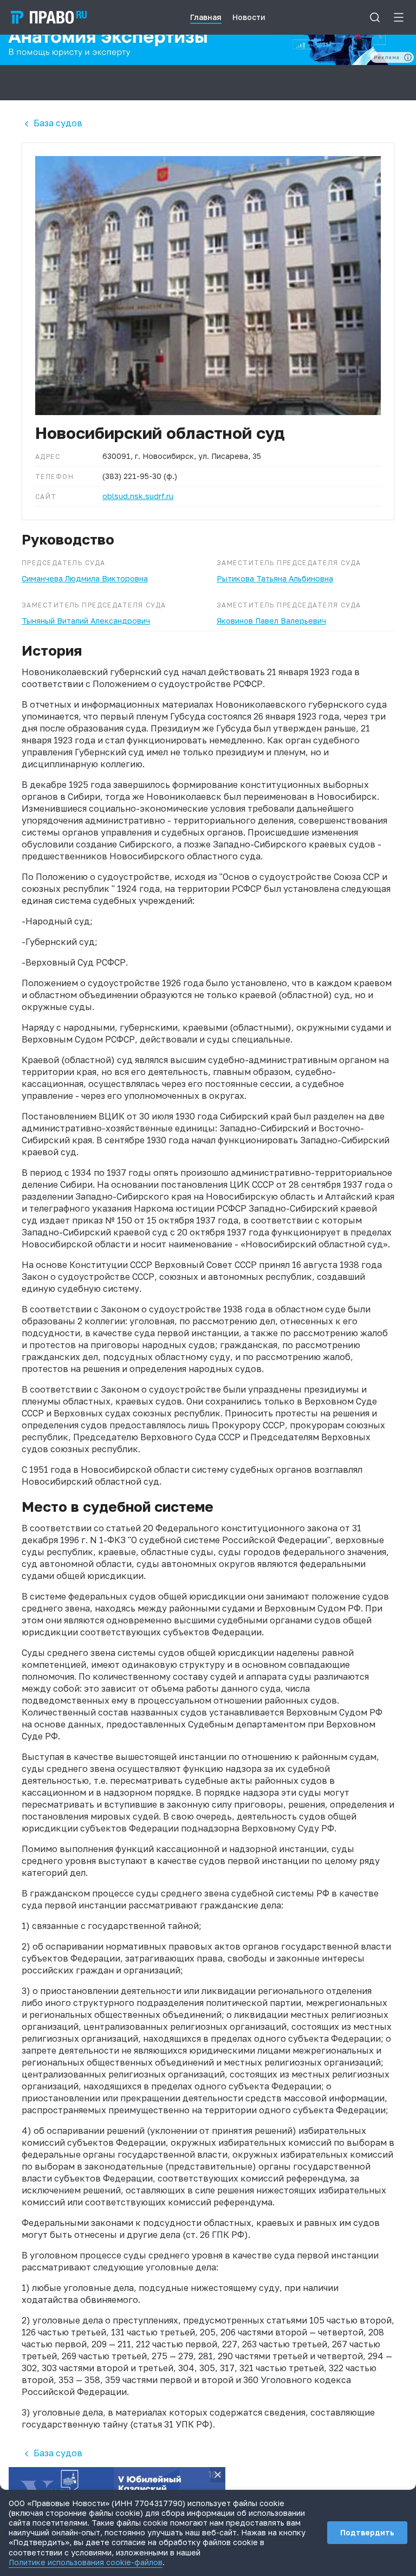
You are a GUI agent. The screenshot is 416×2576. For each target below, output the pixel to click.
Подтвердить (367, 2532)
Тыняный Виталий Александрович (86, 621)
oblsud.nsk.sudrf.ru (138, 496)
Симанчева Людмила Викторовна (85, 578)
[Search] (375, 17)
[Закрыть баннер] (218, 2475)
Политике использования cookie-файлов (86, 2562)
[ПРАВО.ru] (49, 17)
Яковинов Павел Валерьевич (271, 621)
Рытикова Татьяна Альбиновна (275, 578)
